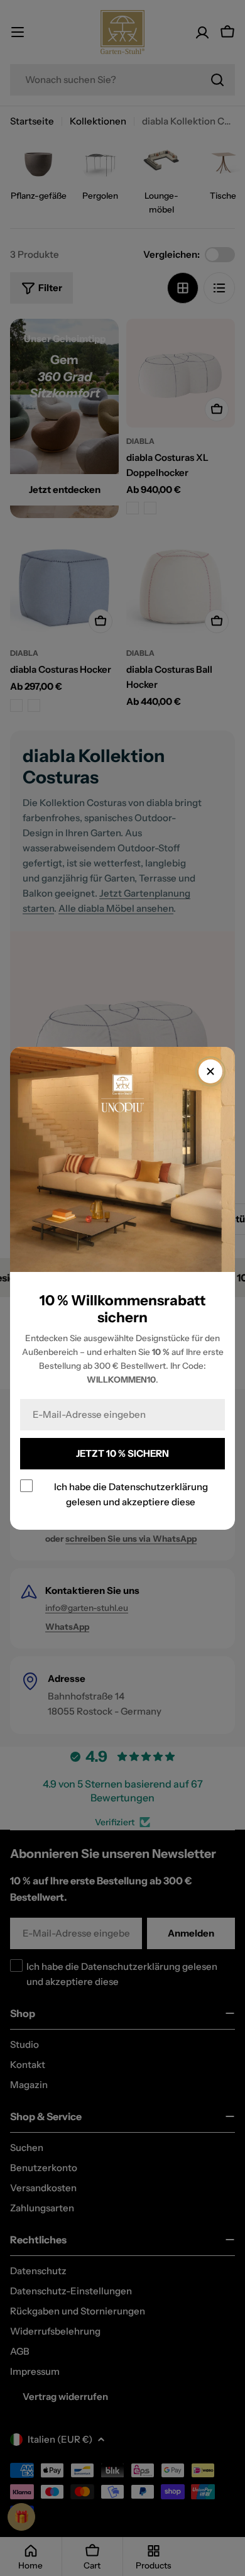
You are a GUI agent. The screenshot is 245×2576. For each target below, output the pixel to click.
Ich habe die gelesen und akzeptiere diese (131, 1494)
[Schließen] (210, 1071)
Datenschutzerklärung (158, 1486)
